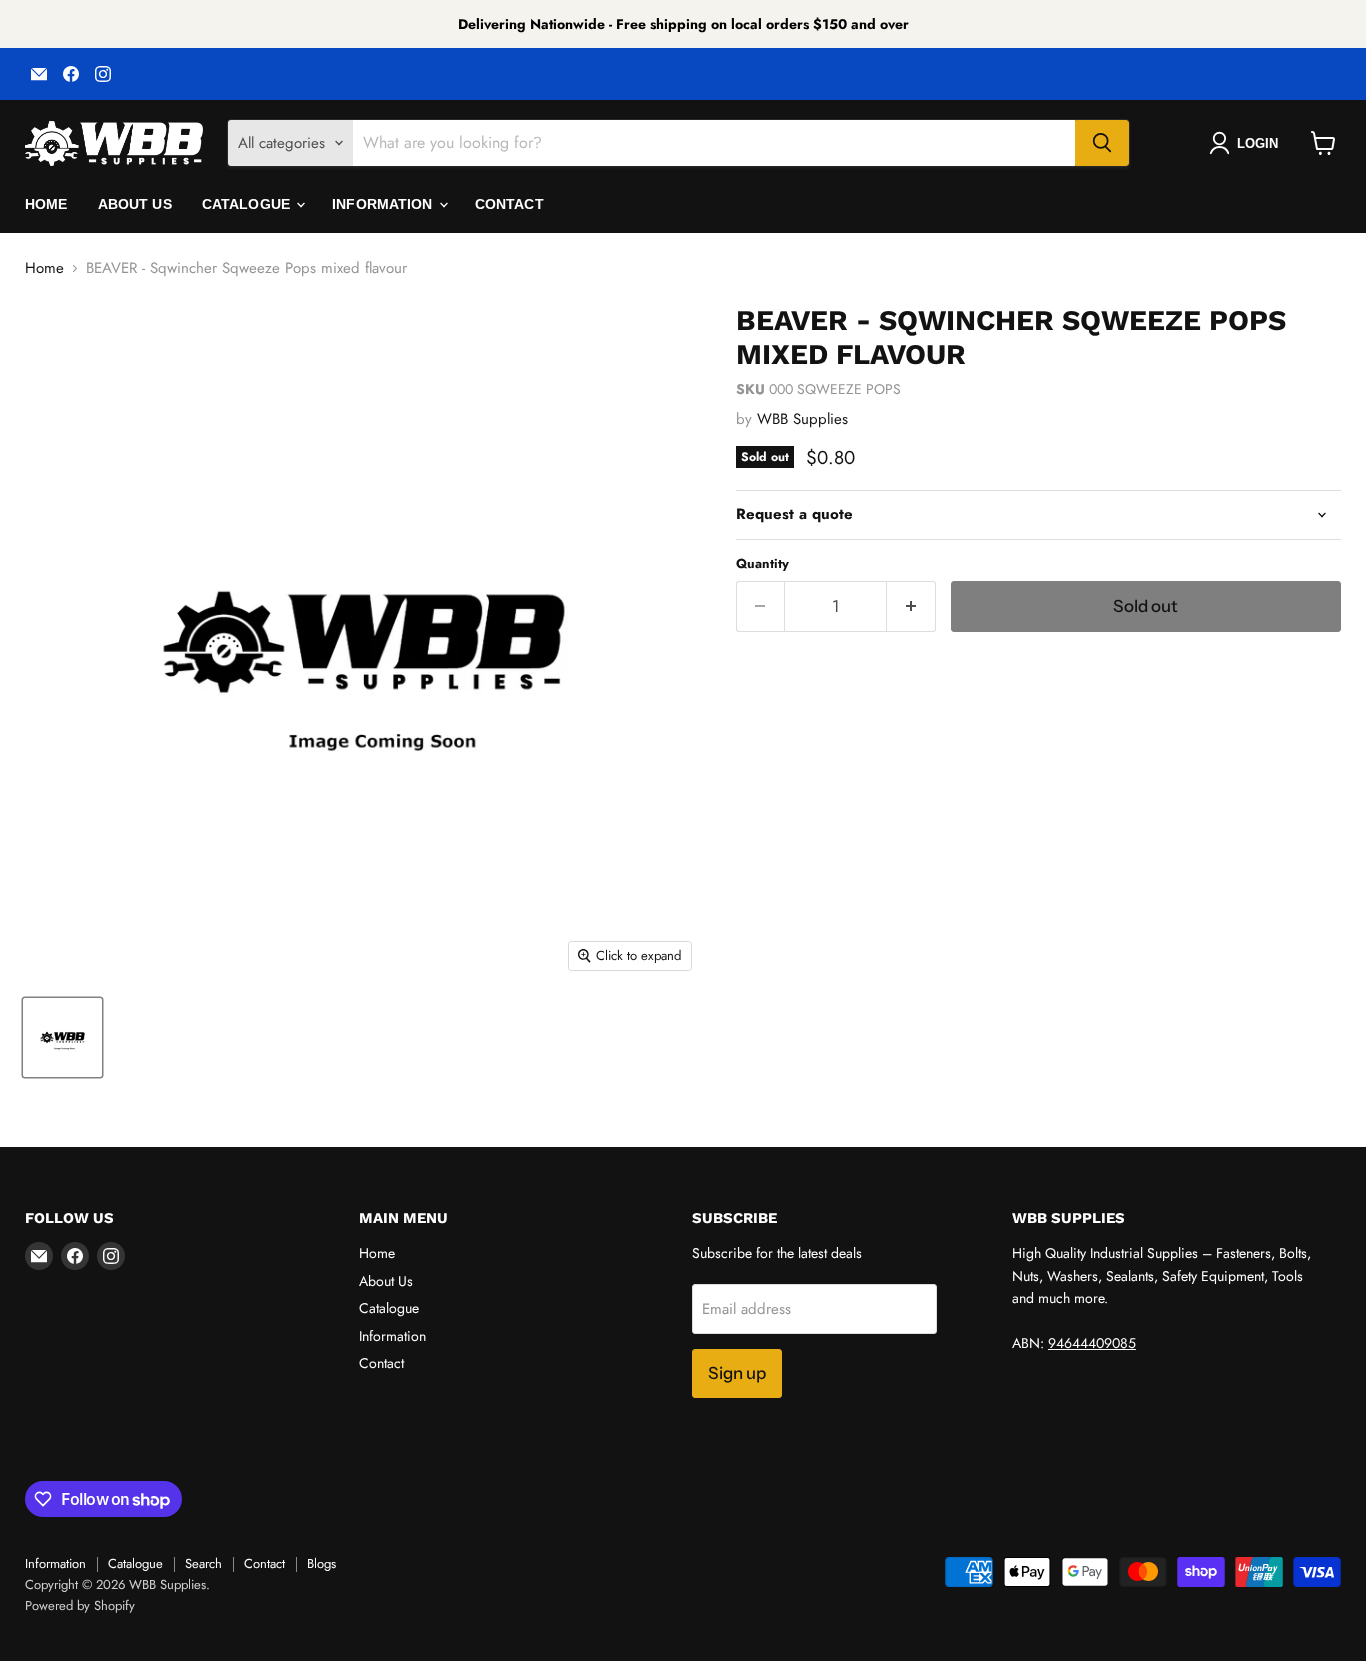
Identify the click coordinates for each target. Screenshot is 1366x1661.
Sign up (737, 1373)
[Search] (1102, 143)
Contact (509, 204)
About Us (135, 204)
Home (46, 204)
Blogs (321, 1563)
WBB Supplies (802, 419)
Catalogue (248, 204)
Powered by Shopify (80, 1605)
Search (203, 1563)
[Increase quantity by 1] (911, 606)
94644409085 (1092, 1343)
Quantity (762, 563)
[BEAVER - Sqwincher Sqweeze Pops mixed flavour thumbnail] (62, 1037)
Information (384, 204)
